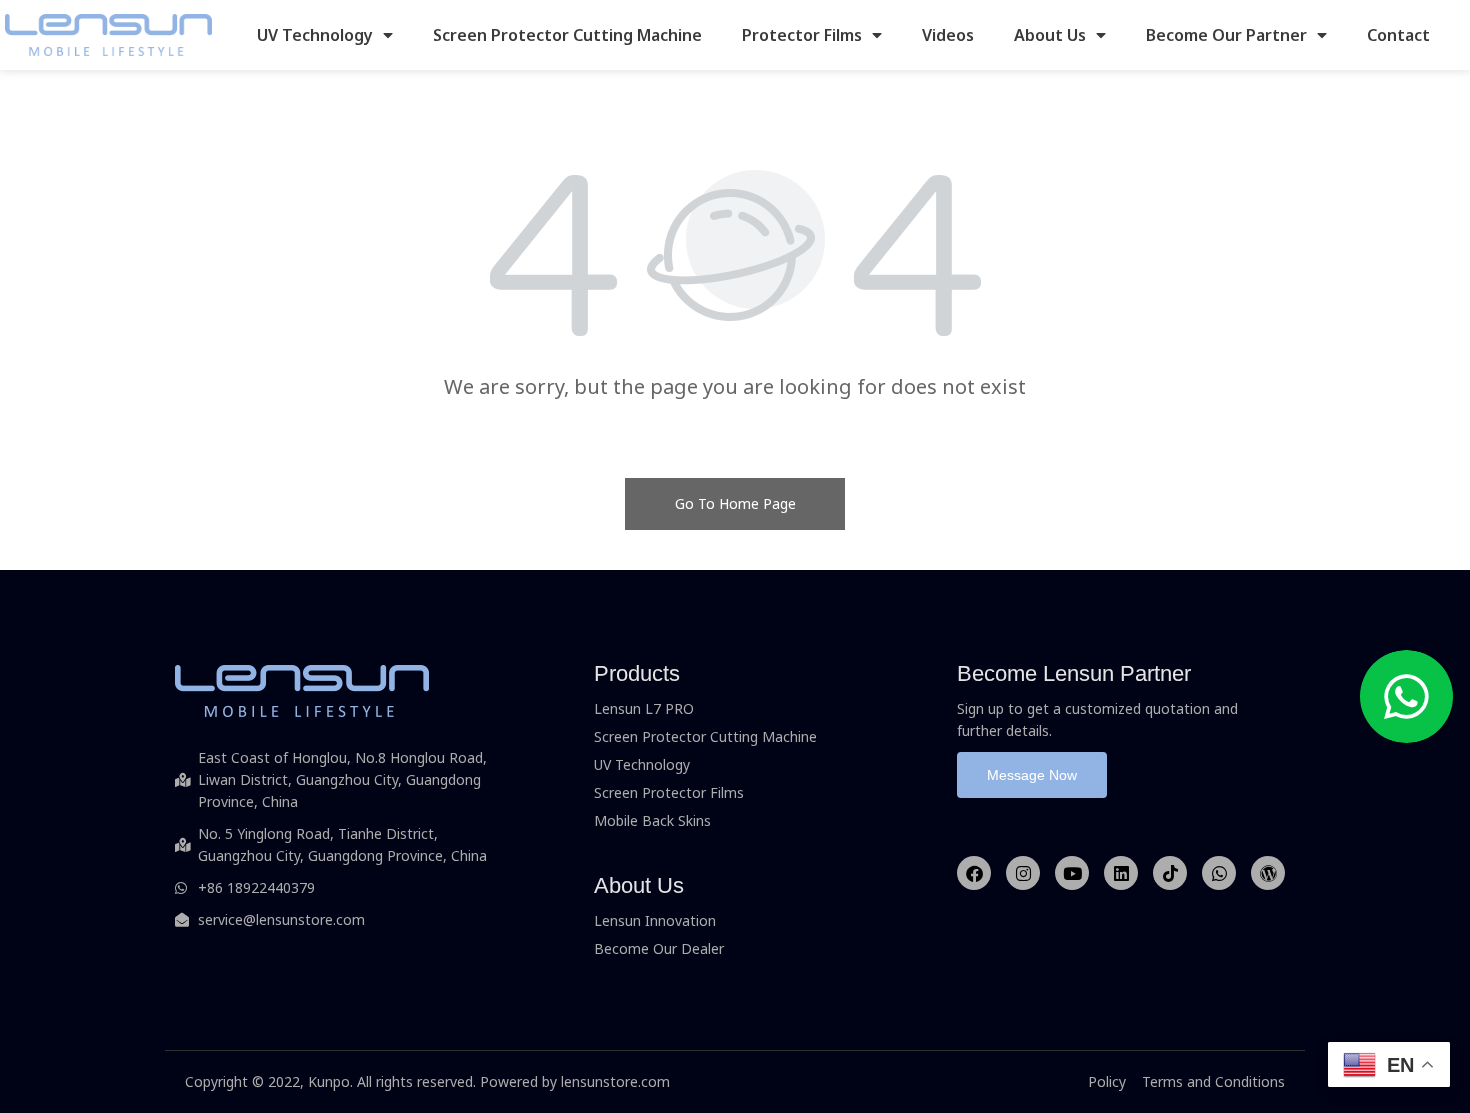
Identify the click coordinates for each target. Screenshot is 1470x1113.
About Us (1050, 35)
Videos (948, 35)
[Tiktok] (1170, 873)
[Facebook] (974, 873)
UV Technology (315, 35)
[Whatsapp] (1219, 873)
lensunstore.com (615, 1081)
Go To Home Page (735, 503)
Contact (1398, 35)
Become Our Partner (1226, 35)
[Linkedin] (1121, 873)
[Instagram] (1023, 873)
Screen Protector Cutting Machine (567, 35)
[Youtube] (1072, 873)
